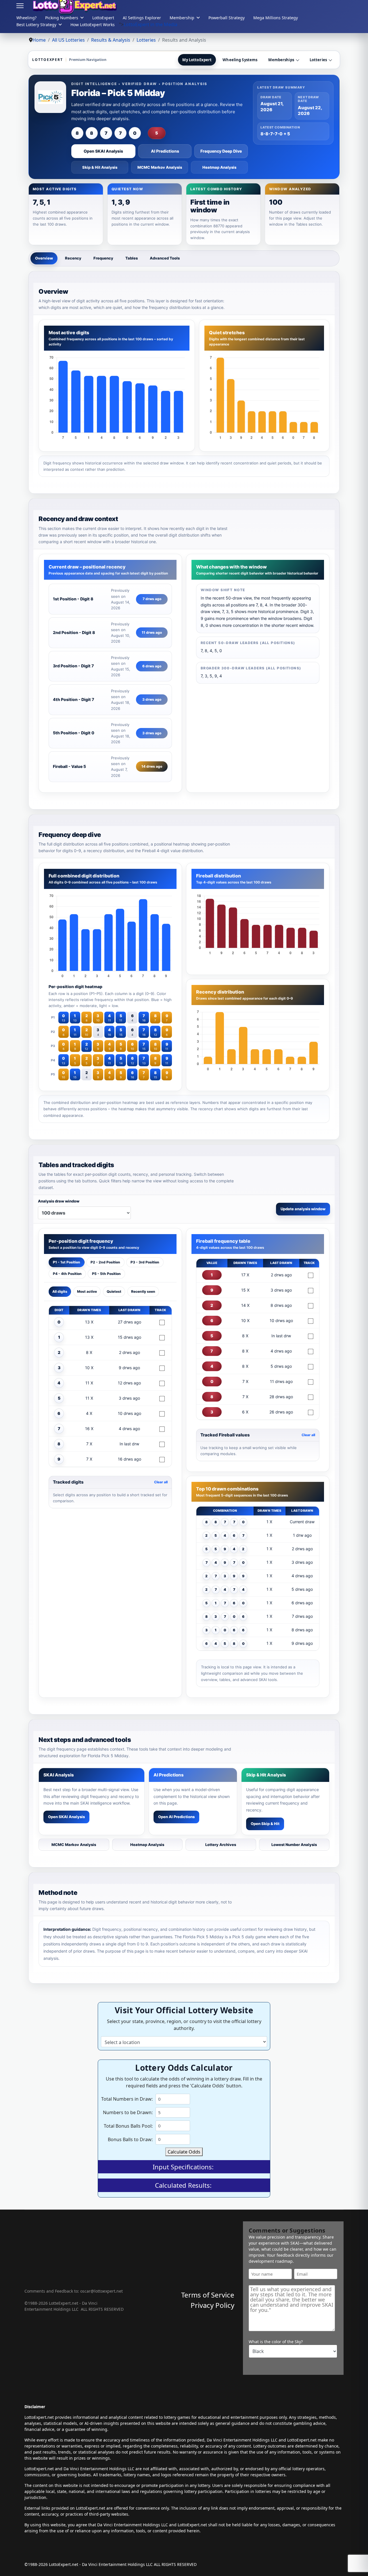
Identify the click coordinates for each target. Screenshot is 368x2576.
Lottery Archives (221, 1845)
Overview (44, 258)
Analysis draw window (59, 1201)
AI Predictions (165, 151)
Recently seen (143, 1291)
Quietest (114, 1291)
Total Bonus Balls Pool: (128, 2126)
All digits (60, 1291)
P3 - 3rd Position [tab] (145, 1262)
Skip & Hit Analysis (100, 167)
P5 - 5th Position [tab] (106, 1274)
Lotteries (318, 60)
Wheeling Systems (240, 60)
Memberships (281, 60)
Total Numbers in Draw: (127, 2099)
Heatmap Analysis (219, 167)
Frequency (103, 258)
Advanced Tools (165, 258)
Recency (73, 258)
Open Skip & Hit (265, 1824)
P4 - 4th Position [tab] (67, 1274)
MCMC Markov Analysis (160, 167)
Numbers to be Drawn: (128, 2112)
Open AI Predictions (176, 1817)
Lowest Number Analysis (294, 1845)
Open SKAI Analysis (103, 151)
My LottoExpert (197, 60)
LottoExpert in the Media (151, 24)
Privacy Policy (212, 2305)
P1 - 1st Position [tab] (67, 1262)
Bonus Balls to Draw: (130, 2139)
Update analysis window (303, 1209)
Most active (87, 1291)
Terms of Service (208, 2295)
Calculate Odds (184, 2152)
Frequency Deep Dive (221, 151)
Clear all (161, 1482)
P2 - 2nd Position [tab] (105, 1262)
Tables (132, 258)
